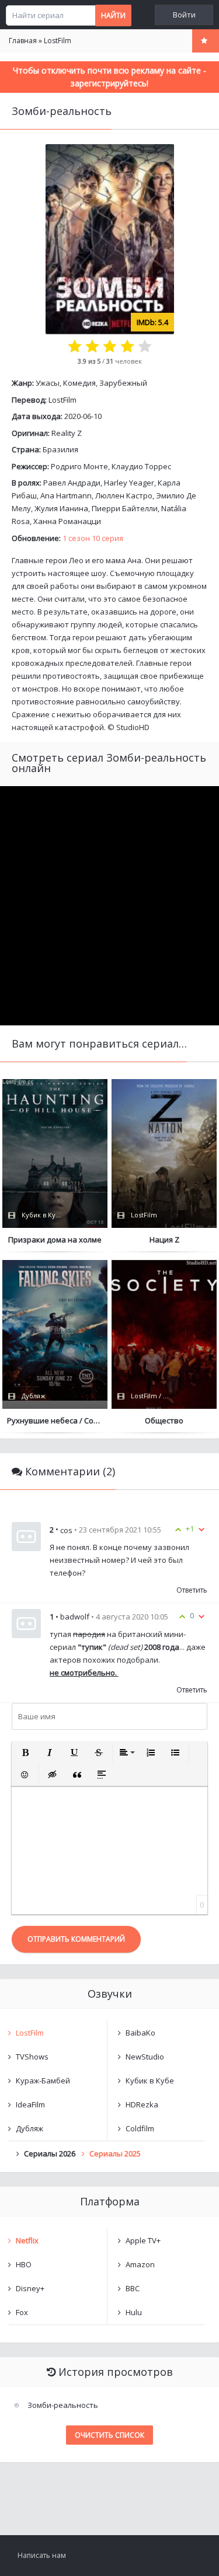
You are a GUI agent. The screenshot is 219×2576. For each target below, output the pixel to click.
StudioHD (133, 727)
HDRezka (142, 2104)
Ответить (192, 1590)
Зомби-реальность (63, 2405)
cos (66, 1530)
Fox (22, 2312)
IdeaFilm (30, 2104)
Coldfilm (140, 2128)
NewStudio (145, 2057)
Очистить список (109, 2435)
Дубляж (29, 2128)
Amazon (140, 2264)
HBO (24, 2264)
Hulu (134, 2312)
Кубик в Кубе (150, 2081)
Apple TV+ (143, 2240)
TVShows (32, 2057)
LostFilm (62, 400)
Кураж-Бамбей (43, 2081)
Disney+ (30, 2288)
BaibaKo (140, 2033)
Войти (184, 15)
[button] (25, 1753)
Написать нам (42, 2555)
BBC (133, 2288)
